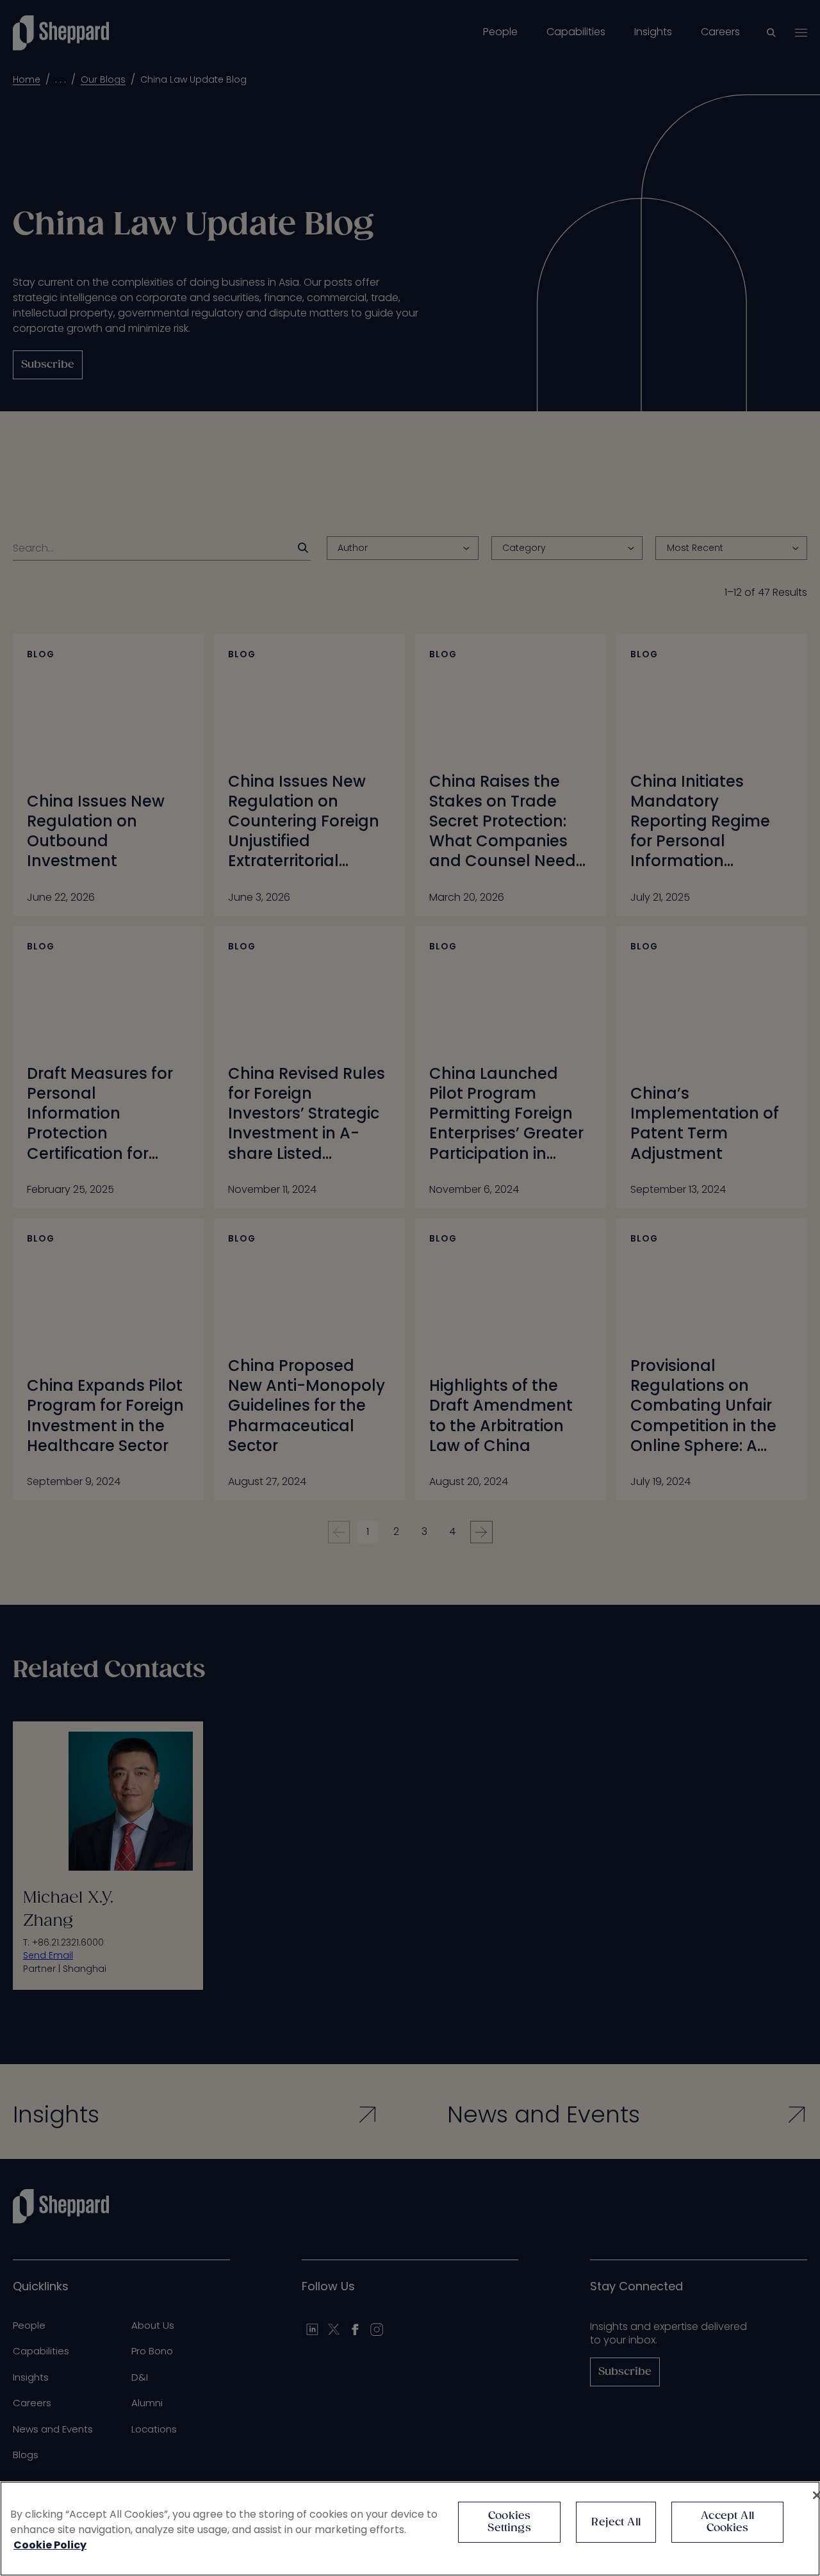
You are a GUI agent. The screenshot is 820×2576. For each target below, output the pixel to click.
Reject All (616, 2523)
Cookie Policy (50, 2545)
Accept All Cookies (727, 2522)
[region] (410, 2529)
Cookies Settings (509, 2522)
